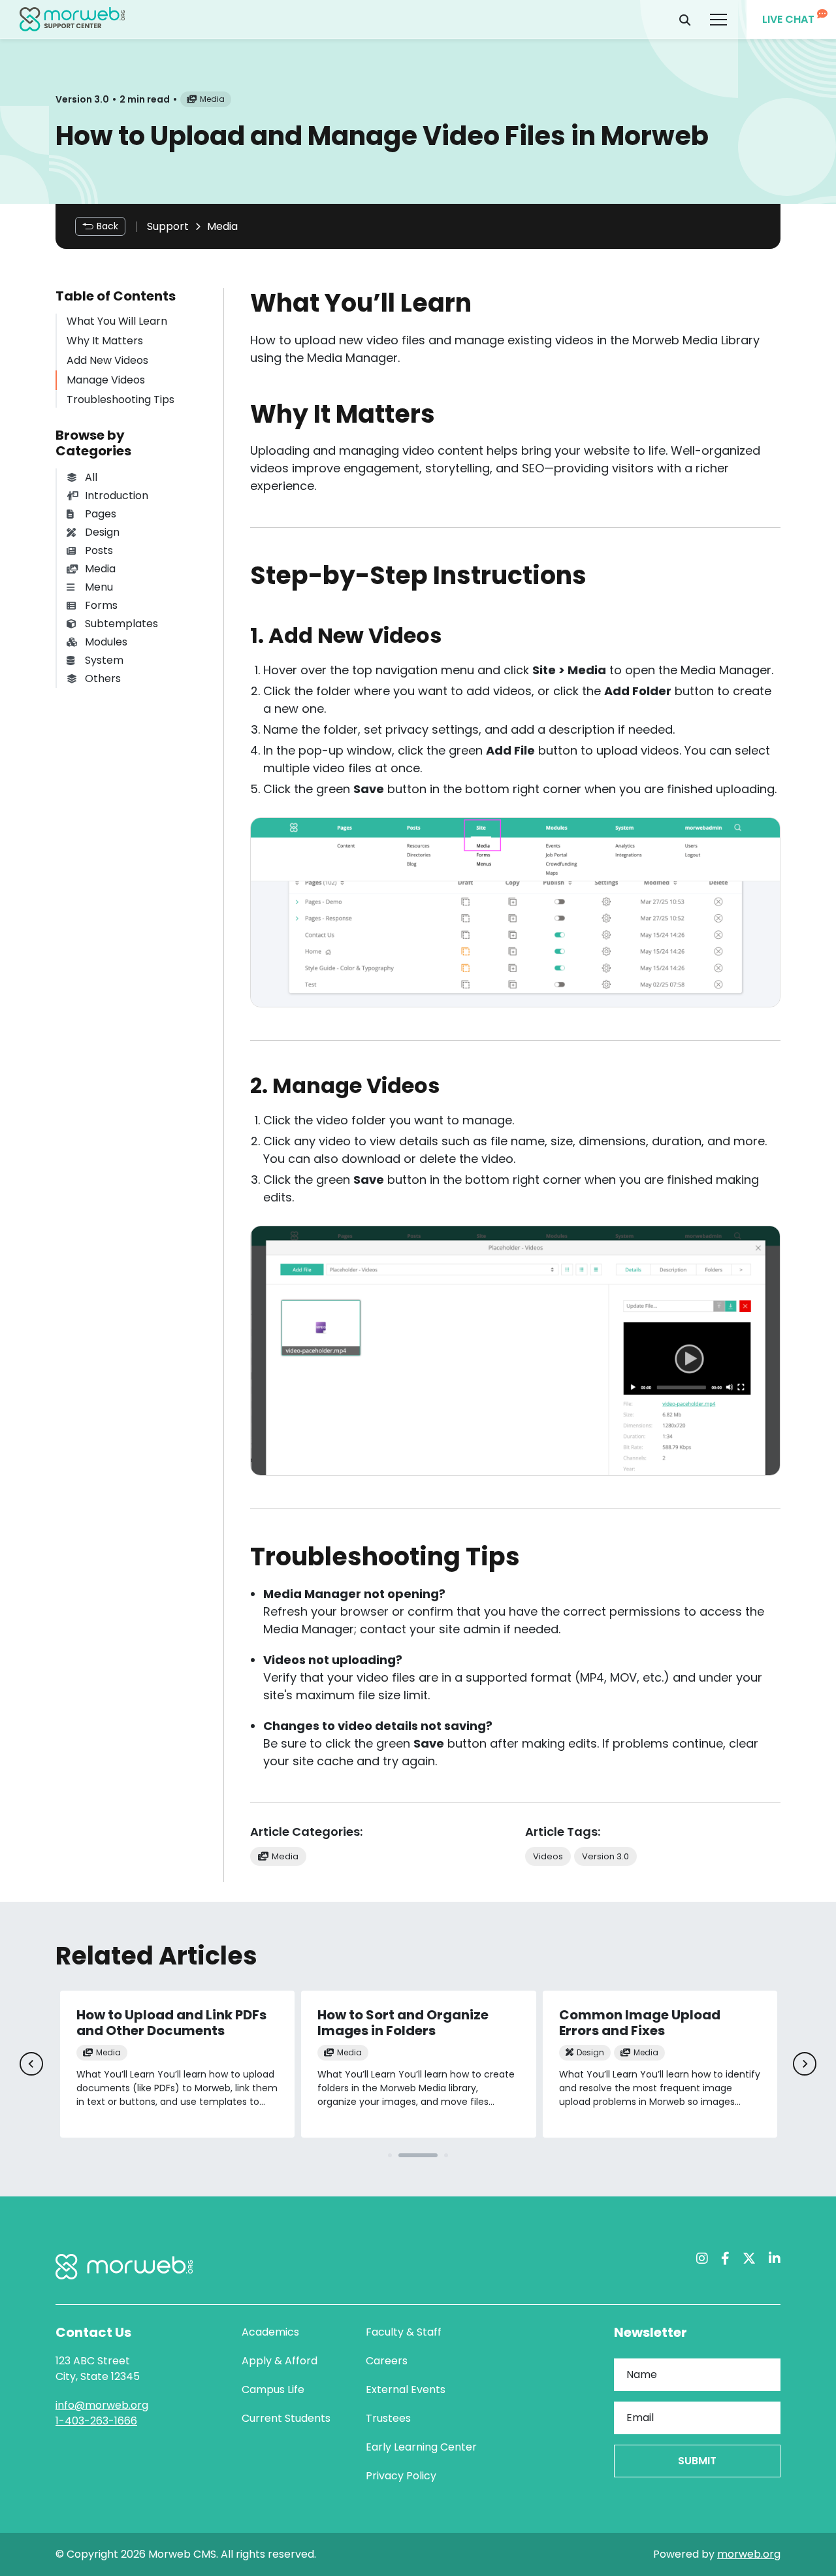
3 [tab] (446, 2155)
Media (222, 226)
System (104, 660)
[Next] (805, 2064)
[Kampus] (124, 2267)
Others (103, 678)
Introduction (117, 496)
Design (102, 532)
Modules (106, 642)
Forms (101, 605)
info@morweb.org (102, 2405)
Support (168, 226)
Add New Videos (107, 360)
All (91, 477)
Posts (99, 550)
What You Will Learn (117, 321)
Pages (101, 514)
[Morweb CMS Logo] (72, 19)
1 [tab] (390, 2155)
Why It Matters (105, 341)
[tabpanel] (177, 2064)
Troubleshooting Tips (121, 399)
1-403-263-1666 (96, 2421)
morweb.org (749, 2554)
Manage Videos (106, 380)
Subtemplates (121, 624)
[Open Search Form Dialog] (685, 20)
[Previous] (31, 2064)
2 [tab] (418, 2155)
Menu (99, 587)
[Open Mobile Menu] (718, 20)
